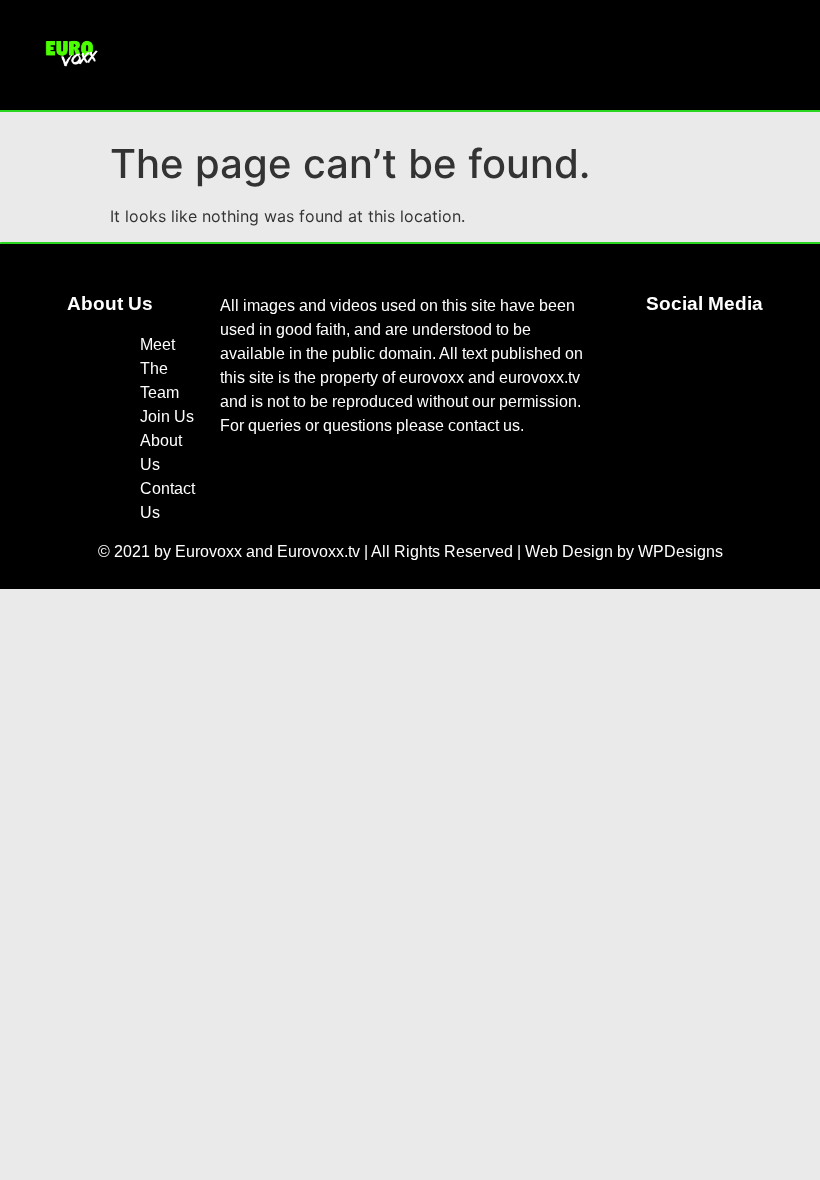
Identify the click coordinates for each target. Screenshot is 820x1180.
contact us (484, 425)
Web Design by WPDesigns (624, 551)
